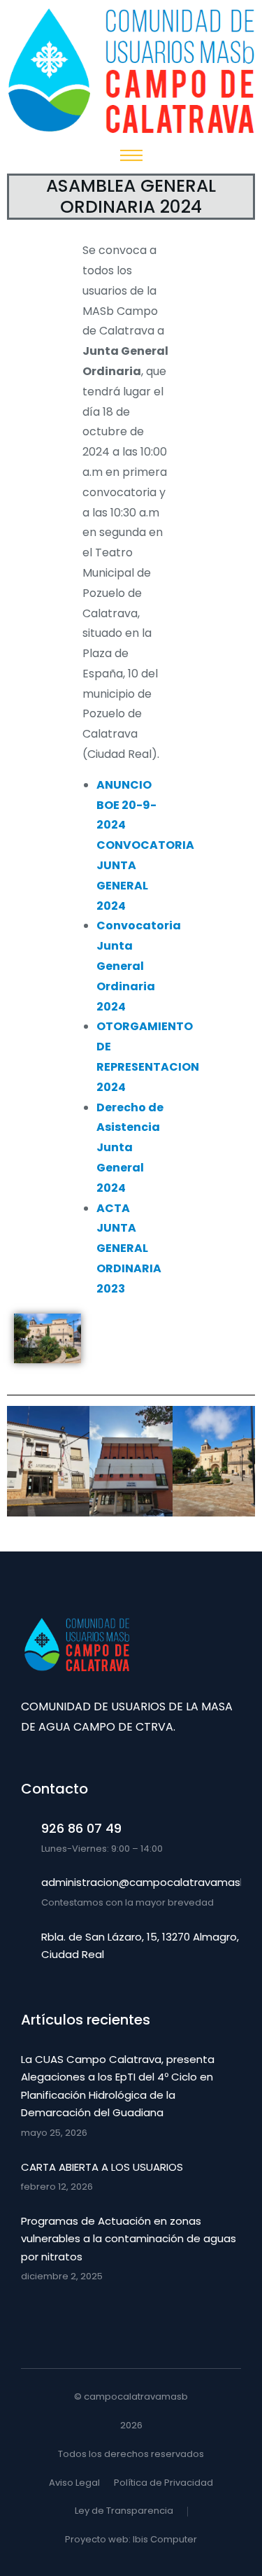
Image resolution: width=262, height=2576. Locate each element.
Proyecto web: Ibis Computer (131, 2539)
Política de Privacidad (163, 2483)
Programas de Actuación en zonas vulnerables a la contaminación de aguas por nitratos (129, 2239)
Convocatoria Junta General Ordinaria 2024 (139, 966)
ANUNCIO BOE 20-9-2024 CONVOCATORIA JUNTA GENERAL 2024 (145, 845)
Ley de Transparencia (124, 2511)
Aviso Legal (74, 2483)
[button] (21, 1465)
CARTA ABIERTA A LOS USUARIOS (102, 2167)
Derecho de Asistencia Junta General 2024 (130, 1148)
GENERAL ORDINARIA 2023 (129, 1268)
